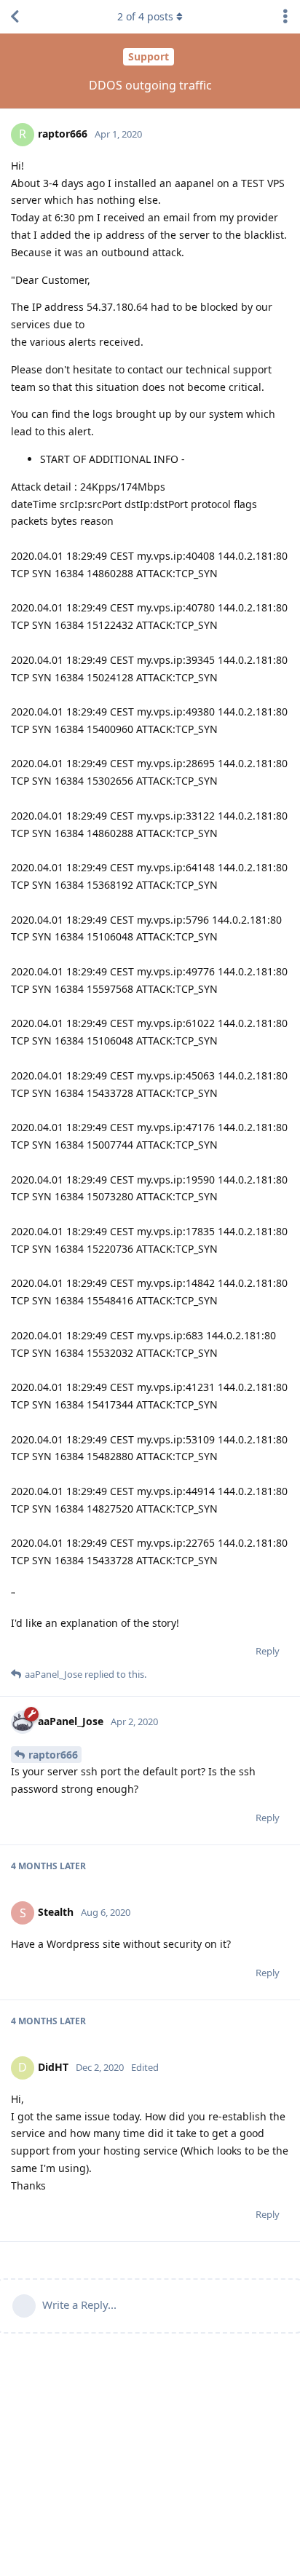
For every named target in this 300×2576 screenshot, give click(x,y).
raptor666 (53, 1755)
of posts (145, 16)
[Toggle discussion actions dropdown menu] (285, 17)
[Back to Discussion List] (15, 17)
